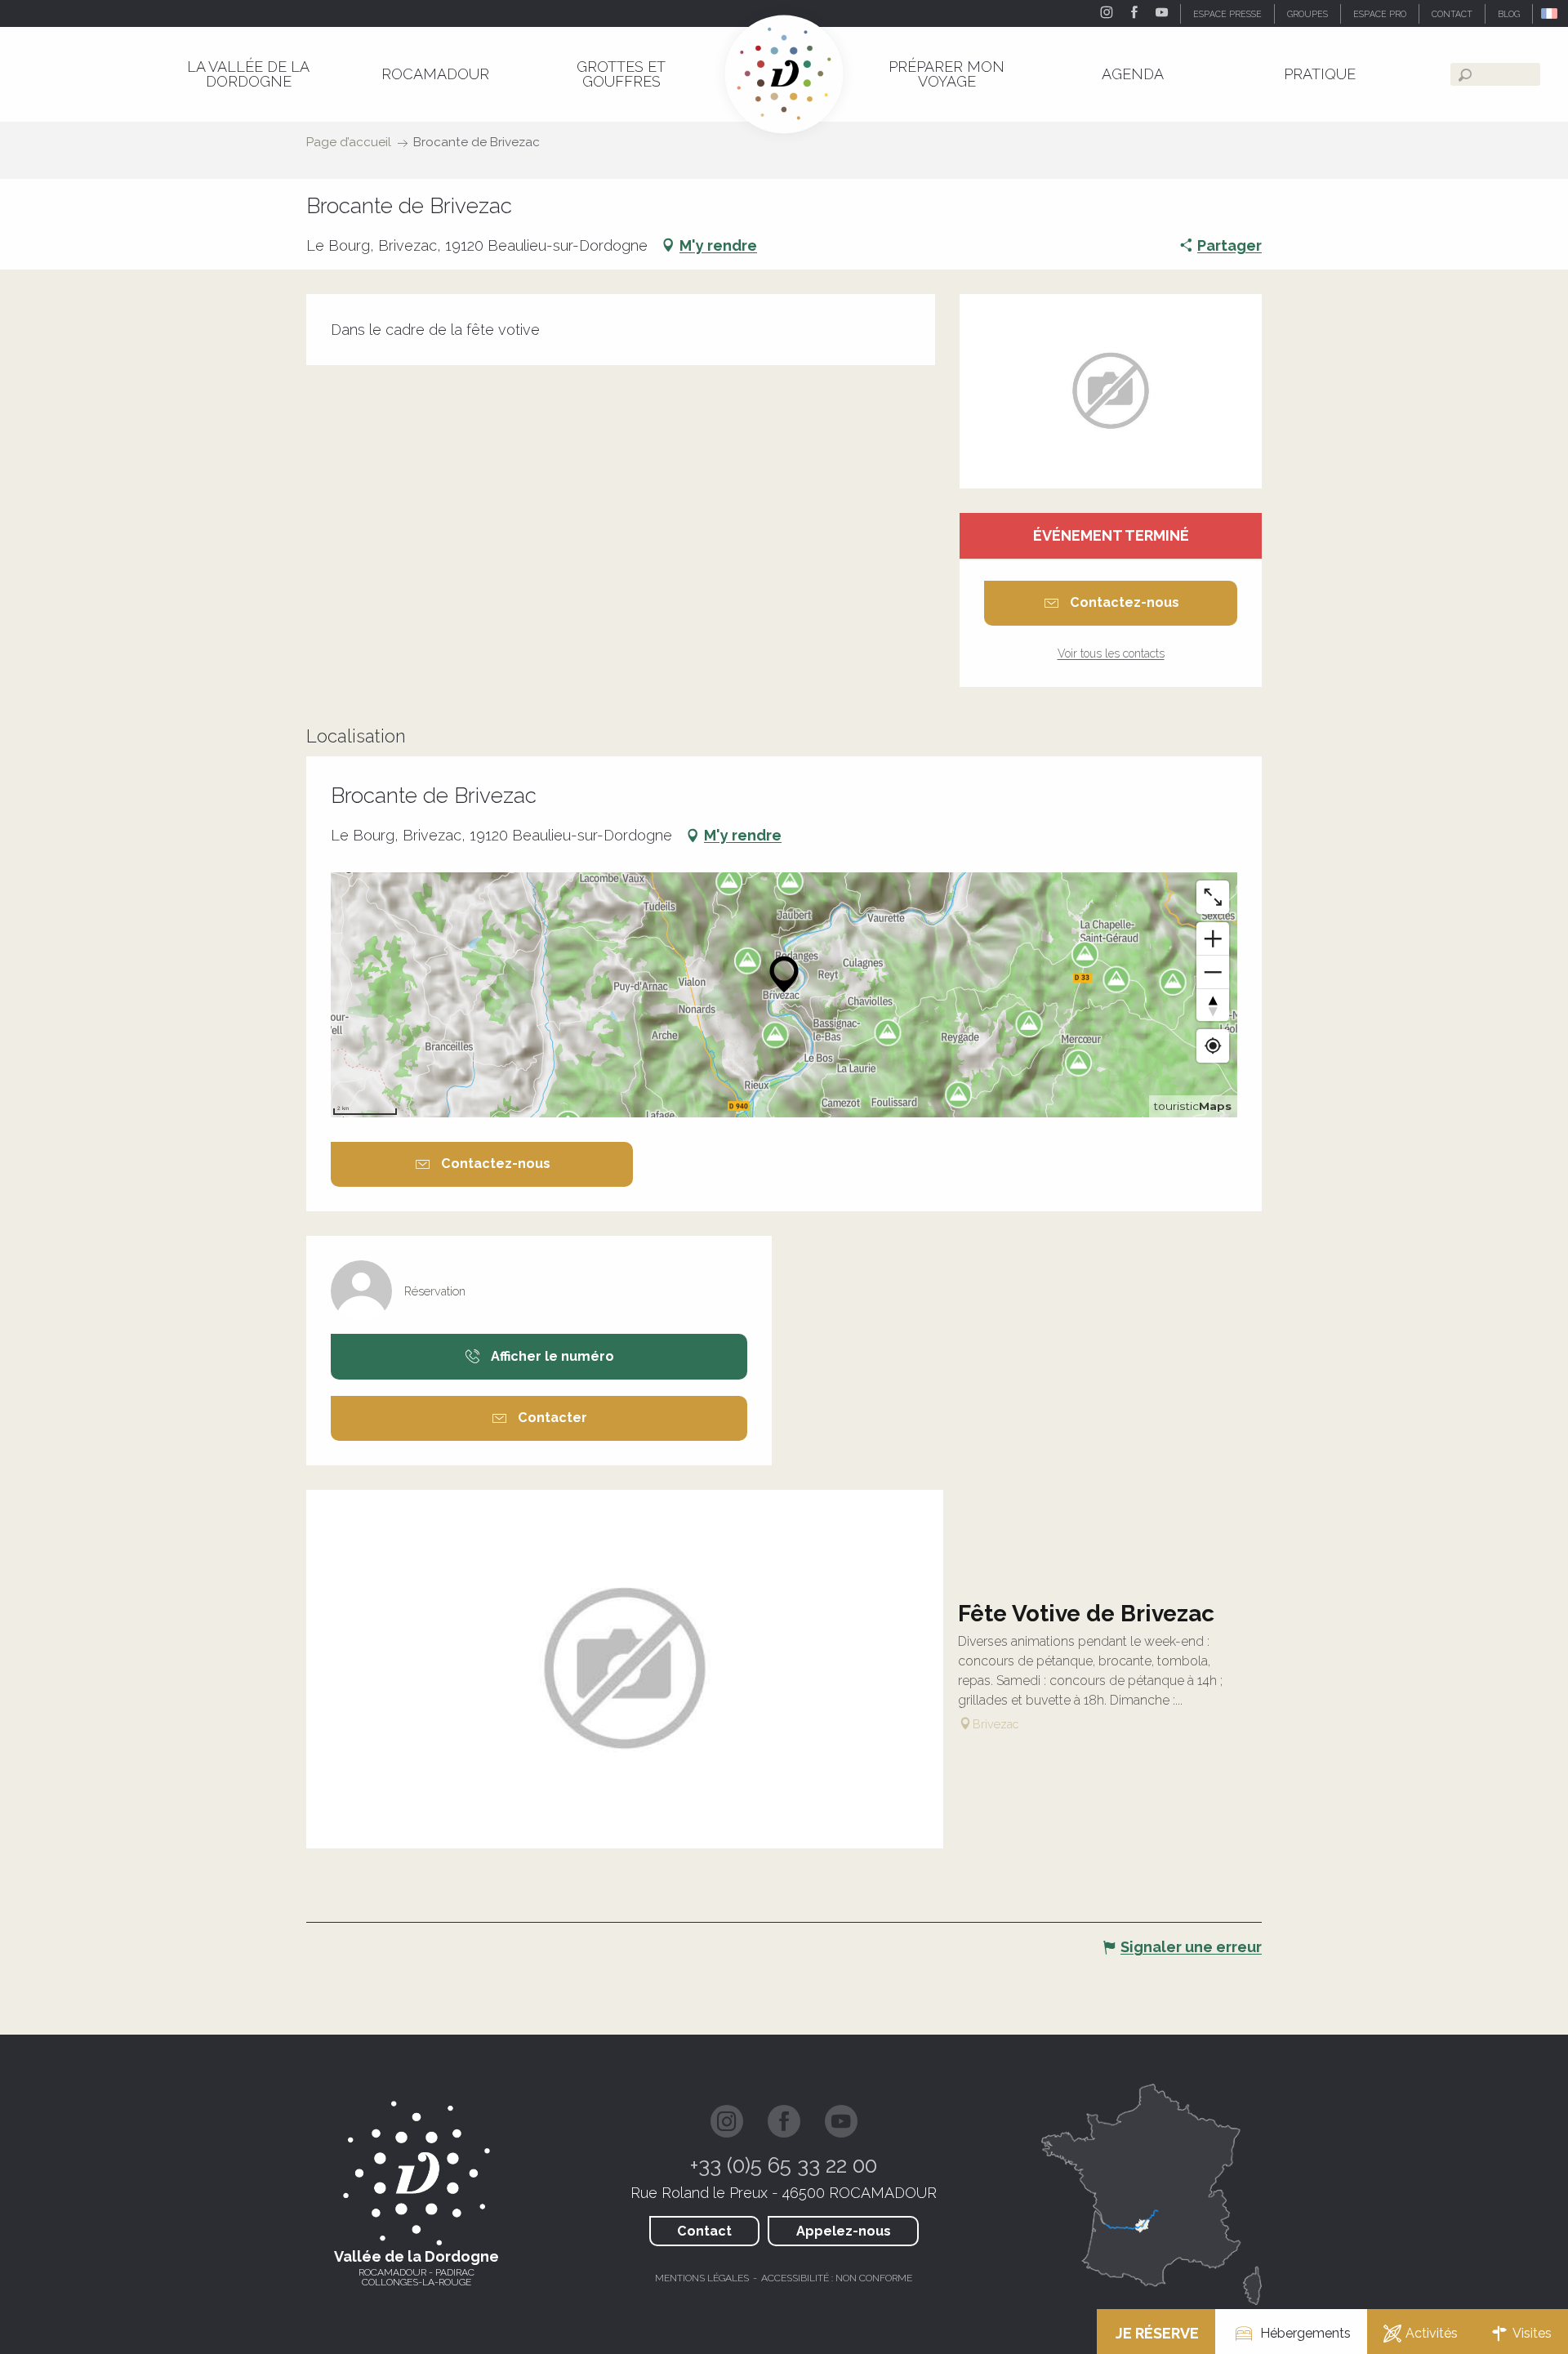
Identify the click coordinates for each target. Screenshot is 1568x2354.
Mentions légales (702, 2278)
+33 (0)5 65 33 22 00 (784, 2165)
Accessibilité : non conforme (837, 2278)
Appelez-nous (844, 2231)
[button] (1550, 13)
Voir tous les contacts (1111, 653)
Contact (704, 2231)
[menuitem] (248, 74)
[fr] (1550, 13)
